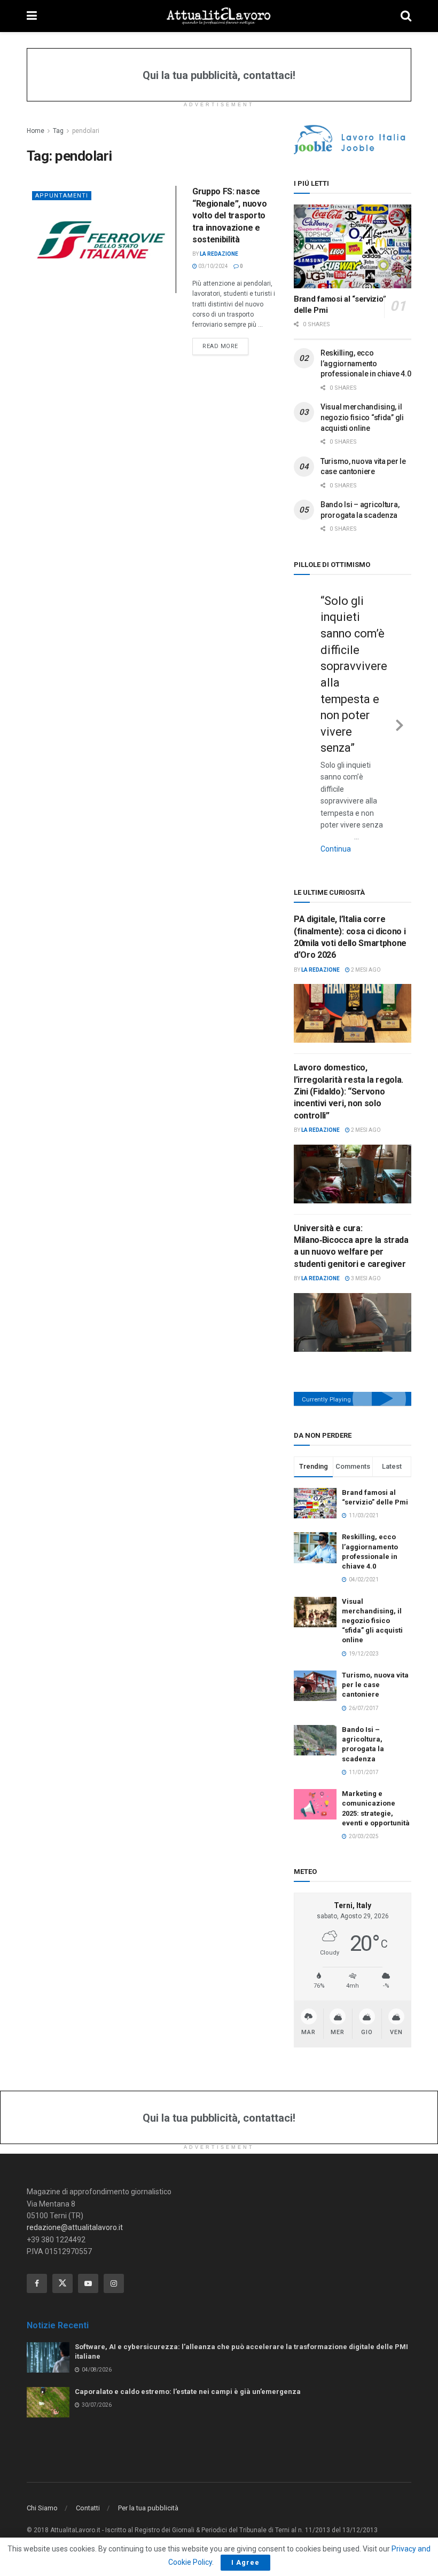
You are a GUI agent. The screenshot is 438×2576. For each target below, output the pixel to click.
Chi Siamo (42, 2508)
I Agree (245, 2562)
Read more (225, 346)
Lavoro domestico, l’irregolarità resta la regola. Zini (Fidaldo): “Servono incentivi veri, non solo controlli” (349, 1092)
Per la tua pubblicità (148, 2508)
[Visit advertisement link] (353, 140)
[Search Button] (406, 16)
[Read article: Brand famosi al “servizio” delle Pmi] (353, 246)
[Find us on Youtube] (88, 2283)
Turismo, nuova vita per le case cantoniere (375, 1685)
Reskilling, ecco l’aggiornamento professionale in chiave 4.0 (366, 363)
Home (36, 131)
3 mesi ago (365, 1278)
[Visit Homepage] (219, 16)
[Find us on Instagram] (114, 2283)
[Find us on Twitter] (62, 2283)
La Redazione (219, 254)
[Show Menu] (32, 16)
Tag (58, 131)
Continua (336, 849)
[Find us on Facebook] (37, 2283)
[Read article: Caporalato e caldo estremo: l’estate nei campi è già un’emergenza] (48, 2402)
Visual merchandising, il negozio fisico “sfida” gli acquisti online (362, 417)
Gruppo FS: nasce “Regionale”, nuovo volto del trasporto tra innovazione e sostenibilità (229, 215)
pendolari (86, 131)
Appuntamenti (62, 196)
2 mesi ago (365, 970)
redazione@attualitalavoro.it (75, 2227)
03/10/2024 (213, 266)
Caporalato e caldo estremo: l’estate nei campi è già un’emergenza (188, 2392)
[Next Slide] (400, 723)
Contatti (88, 2508)
